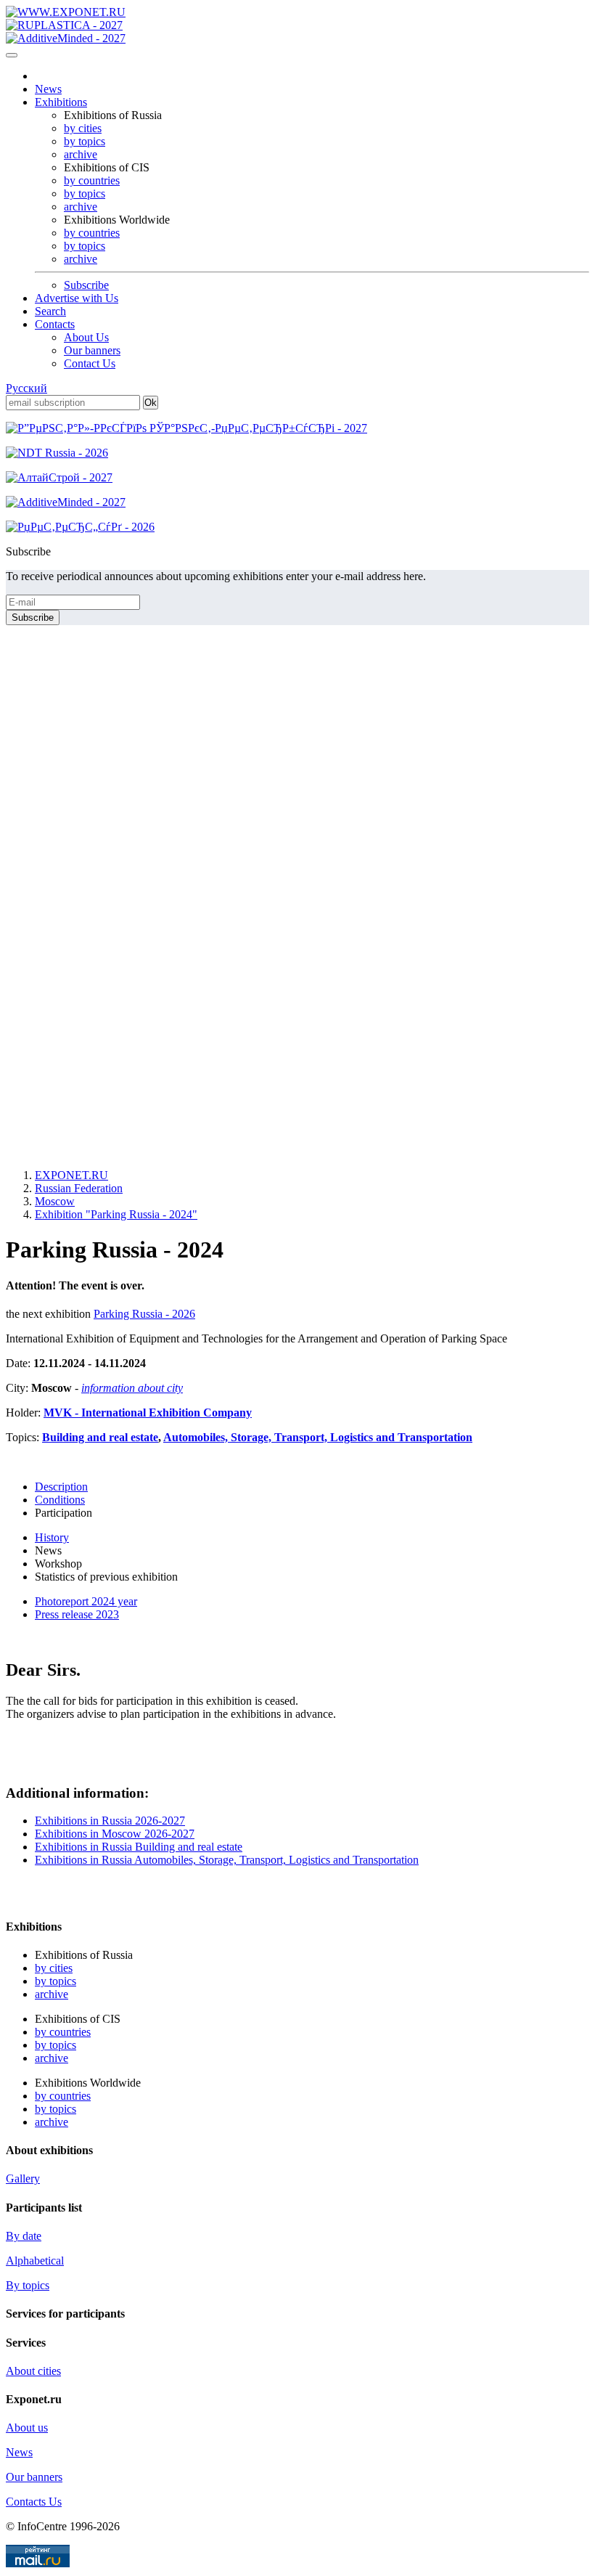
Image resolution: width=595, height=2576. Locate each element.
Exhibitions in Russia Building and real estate (139, 1847)
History (52, 1537)
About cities (33, 2371)
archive (81, 154)
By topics (28, 2285)
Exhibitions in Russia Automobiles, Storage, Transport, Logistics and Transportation (227, 1860)
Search (50, 311)
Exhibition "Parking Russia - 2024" (116, 1214)
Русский (26, 388)
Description (61, 1487)
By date (24, 2236)
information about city (132, 1388)
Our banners (92, 350)
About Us (86, 337)
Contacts (55, 324)
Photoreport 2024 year (86, 1601)
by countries (92, 180)
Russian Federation (79, 1188)
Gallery (23, 2178)
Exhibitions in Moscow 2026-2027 (115, 1834)
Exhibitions (61, 102)
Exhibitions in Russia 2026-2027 (110, 1821)
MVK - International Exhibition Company (148, 1413)
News (48, 89)
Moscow (55, 1201)
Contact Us (90, 363)
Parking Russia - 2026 (144, 1314)
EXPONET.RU (71, 1175)
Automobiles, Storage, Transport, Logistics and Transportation (318, 1437)
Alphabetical (35, 2261)
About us (27, 2428)
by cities (83, 128)
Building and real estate (100, 1437)
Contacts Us (34, 2502)
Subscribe (86, 285)
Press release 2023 (77, 1614)
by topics (85, 141)
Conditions (60, 1500)
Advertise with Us (77, 298)
